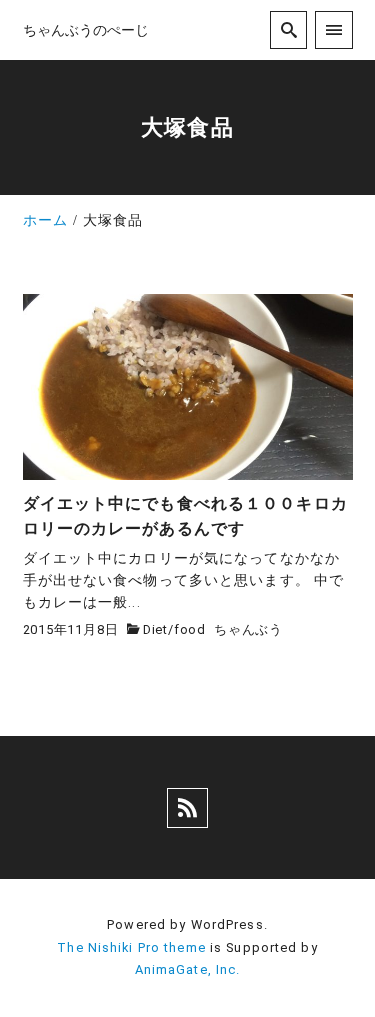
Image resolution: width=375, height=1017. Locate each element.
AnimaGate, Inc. (188, 969)
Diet (155, 629)
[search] (288, 29)
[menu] (333, 29)
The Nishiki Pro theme (131, 947)
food (190, 629)
